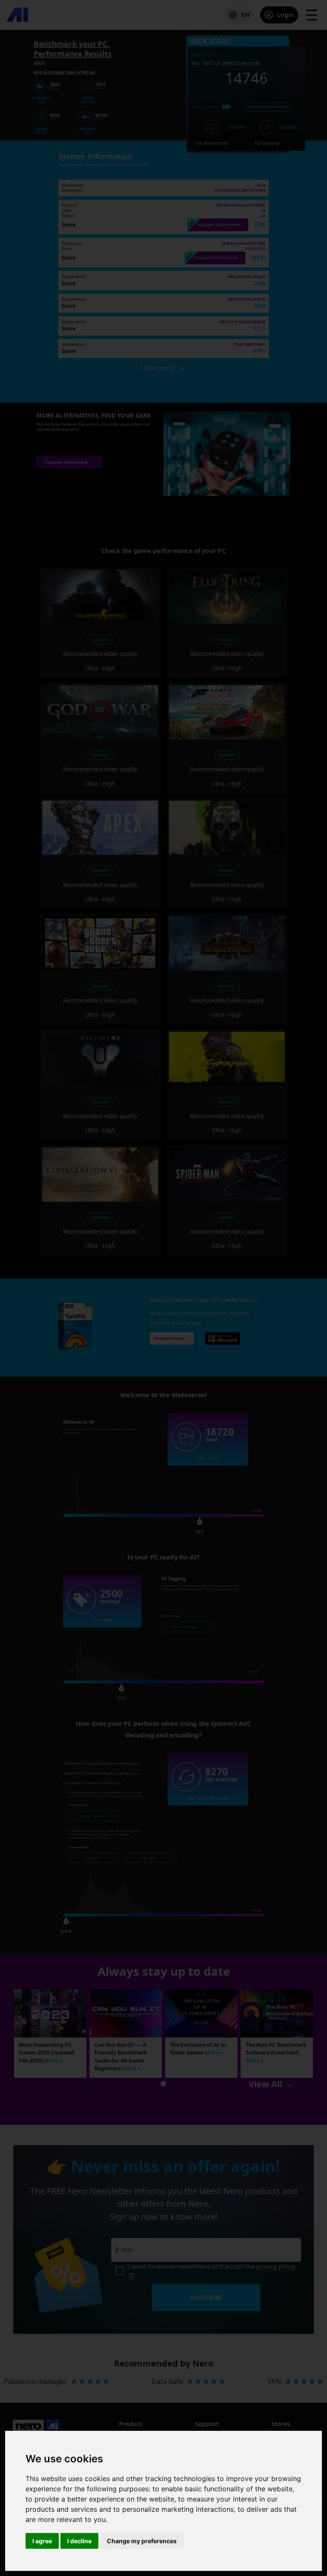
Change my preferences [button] (142, 2541)
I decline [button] (79, 2541)
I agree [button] (42, 2541)
